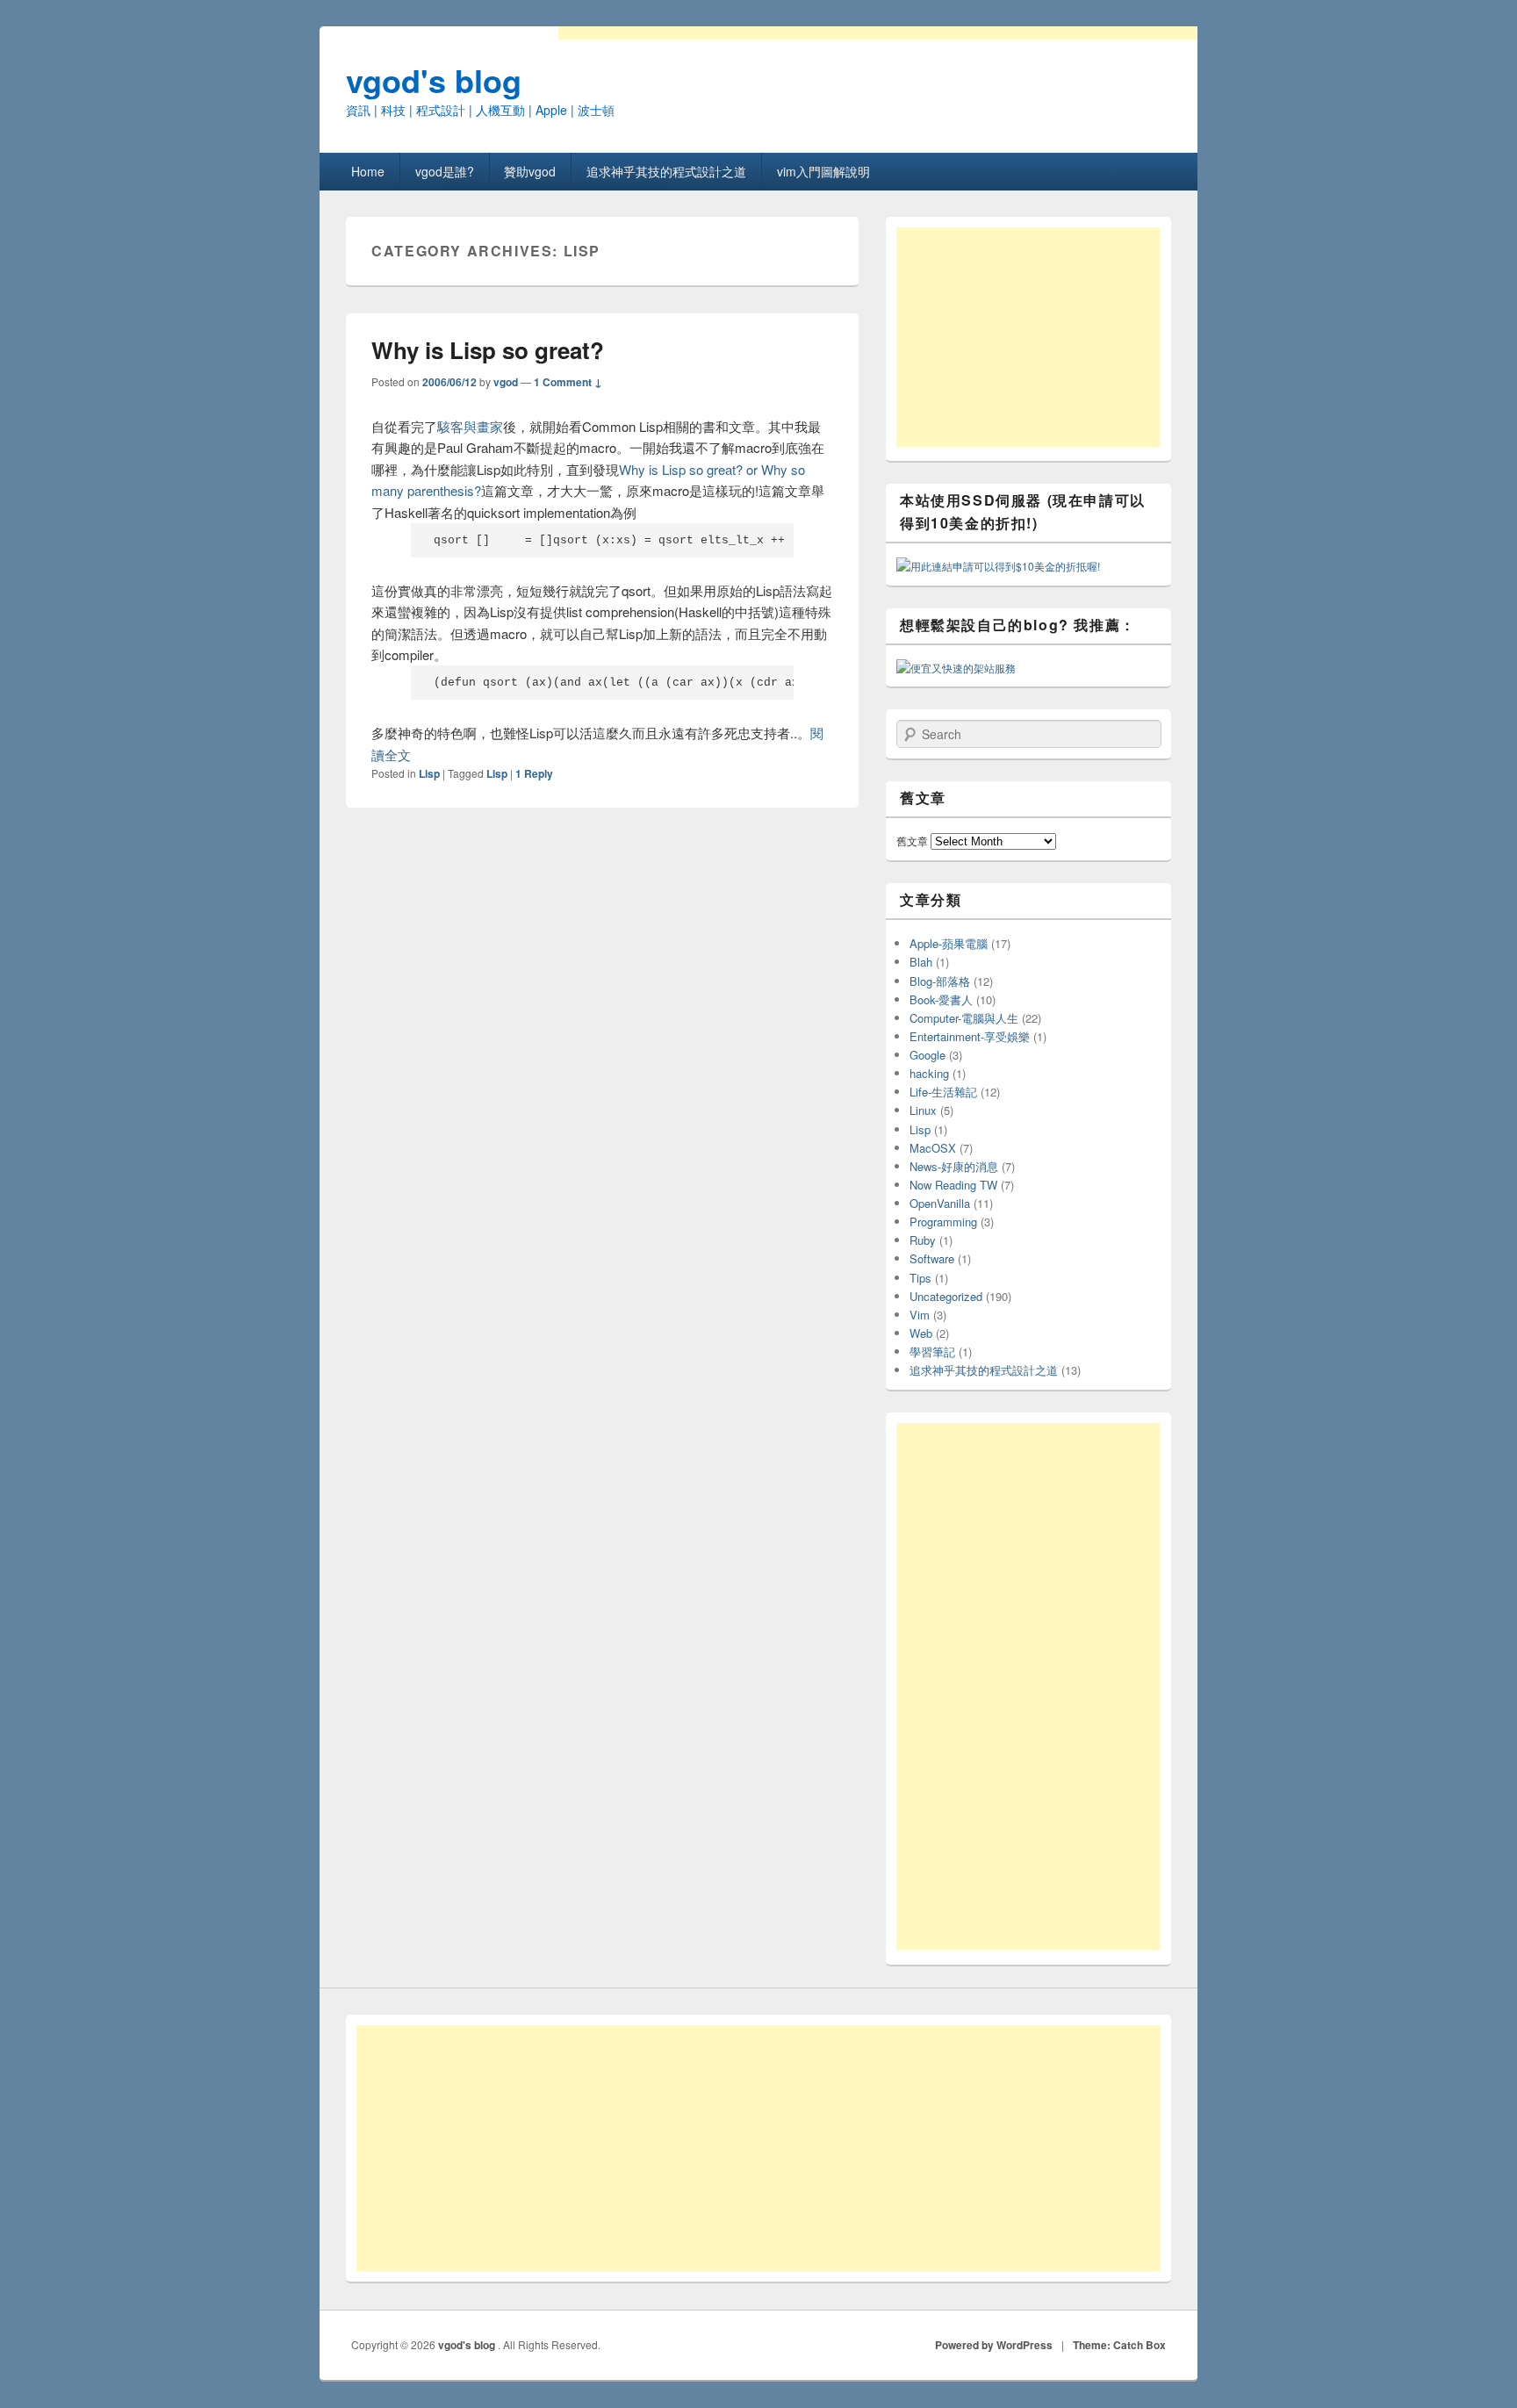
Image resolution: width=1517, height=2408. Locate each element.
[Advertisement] (1028, 337)
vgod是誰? (445, 171)
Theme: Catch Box (1119, 2345)
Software (932, 1258)
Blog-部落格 (940, 981)
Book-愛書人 (941, 999)
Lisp (429, 773)
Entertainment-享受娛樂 (970, 1036)
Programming (943, 1222)
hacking (929, 1073)
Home (368, 171)
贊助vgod (530, 171)
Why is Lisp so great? (488, 350)
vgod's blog (434, 80)
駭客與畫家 (470, 426)
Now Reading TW (953, 1185)
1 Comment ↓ (568, 382)
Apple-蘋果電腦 (949, 943)
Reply (534, 773)
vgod (506, 382)
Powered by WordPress (994, 2345)
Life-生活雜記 (943, 1092)
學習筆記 (932, 1351)
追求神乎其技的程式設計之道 (666, 171)
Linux (923, 1110)
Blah (921, 962)
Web (921, 1333)
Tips (920, 1278)
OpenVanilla (940, 1203)
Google (927, 1055)
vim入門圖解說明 (823, 171)
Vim (920, 1315)
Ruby (923, 1240)
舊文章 (912, 841)
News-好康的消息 (954, 1166)
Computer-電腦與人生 (964, 1018)
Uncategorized (946, 1296)
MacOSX (933, 1148)
